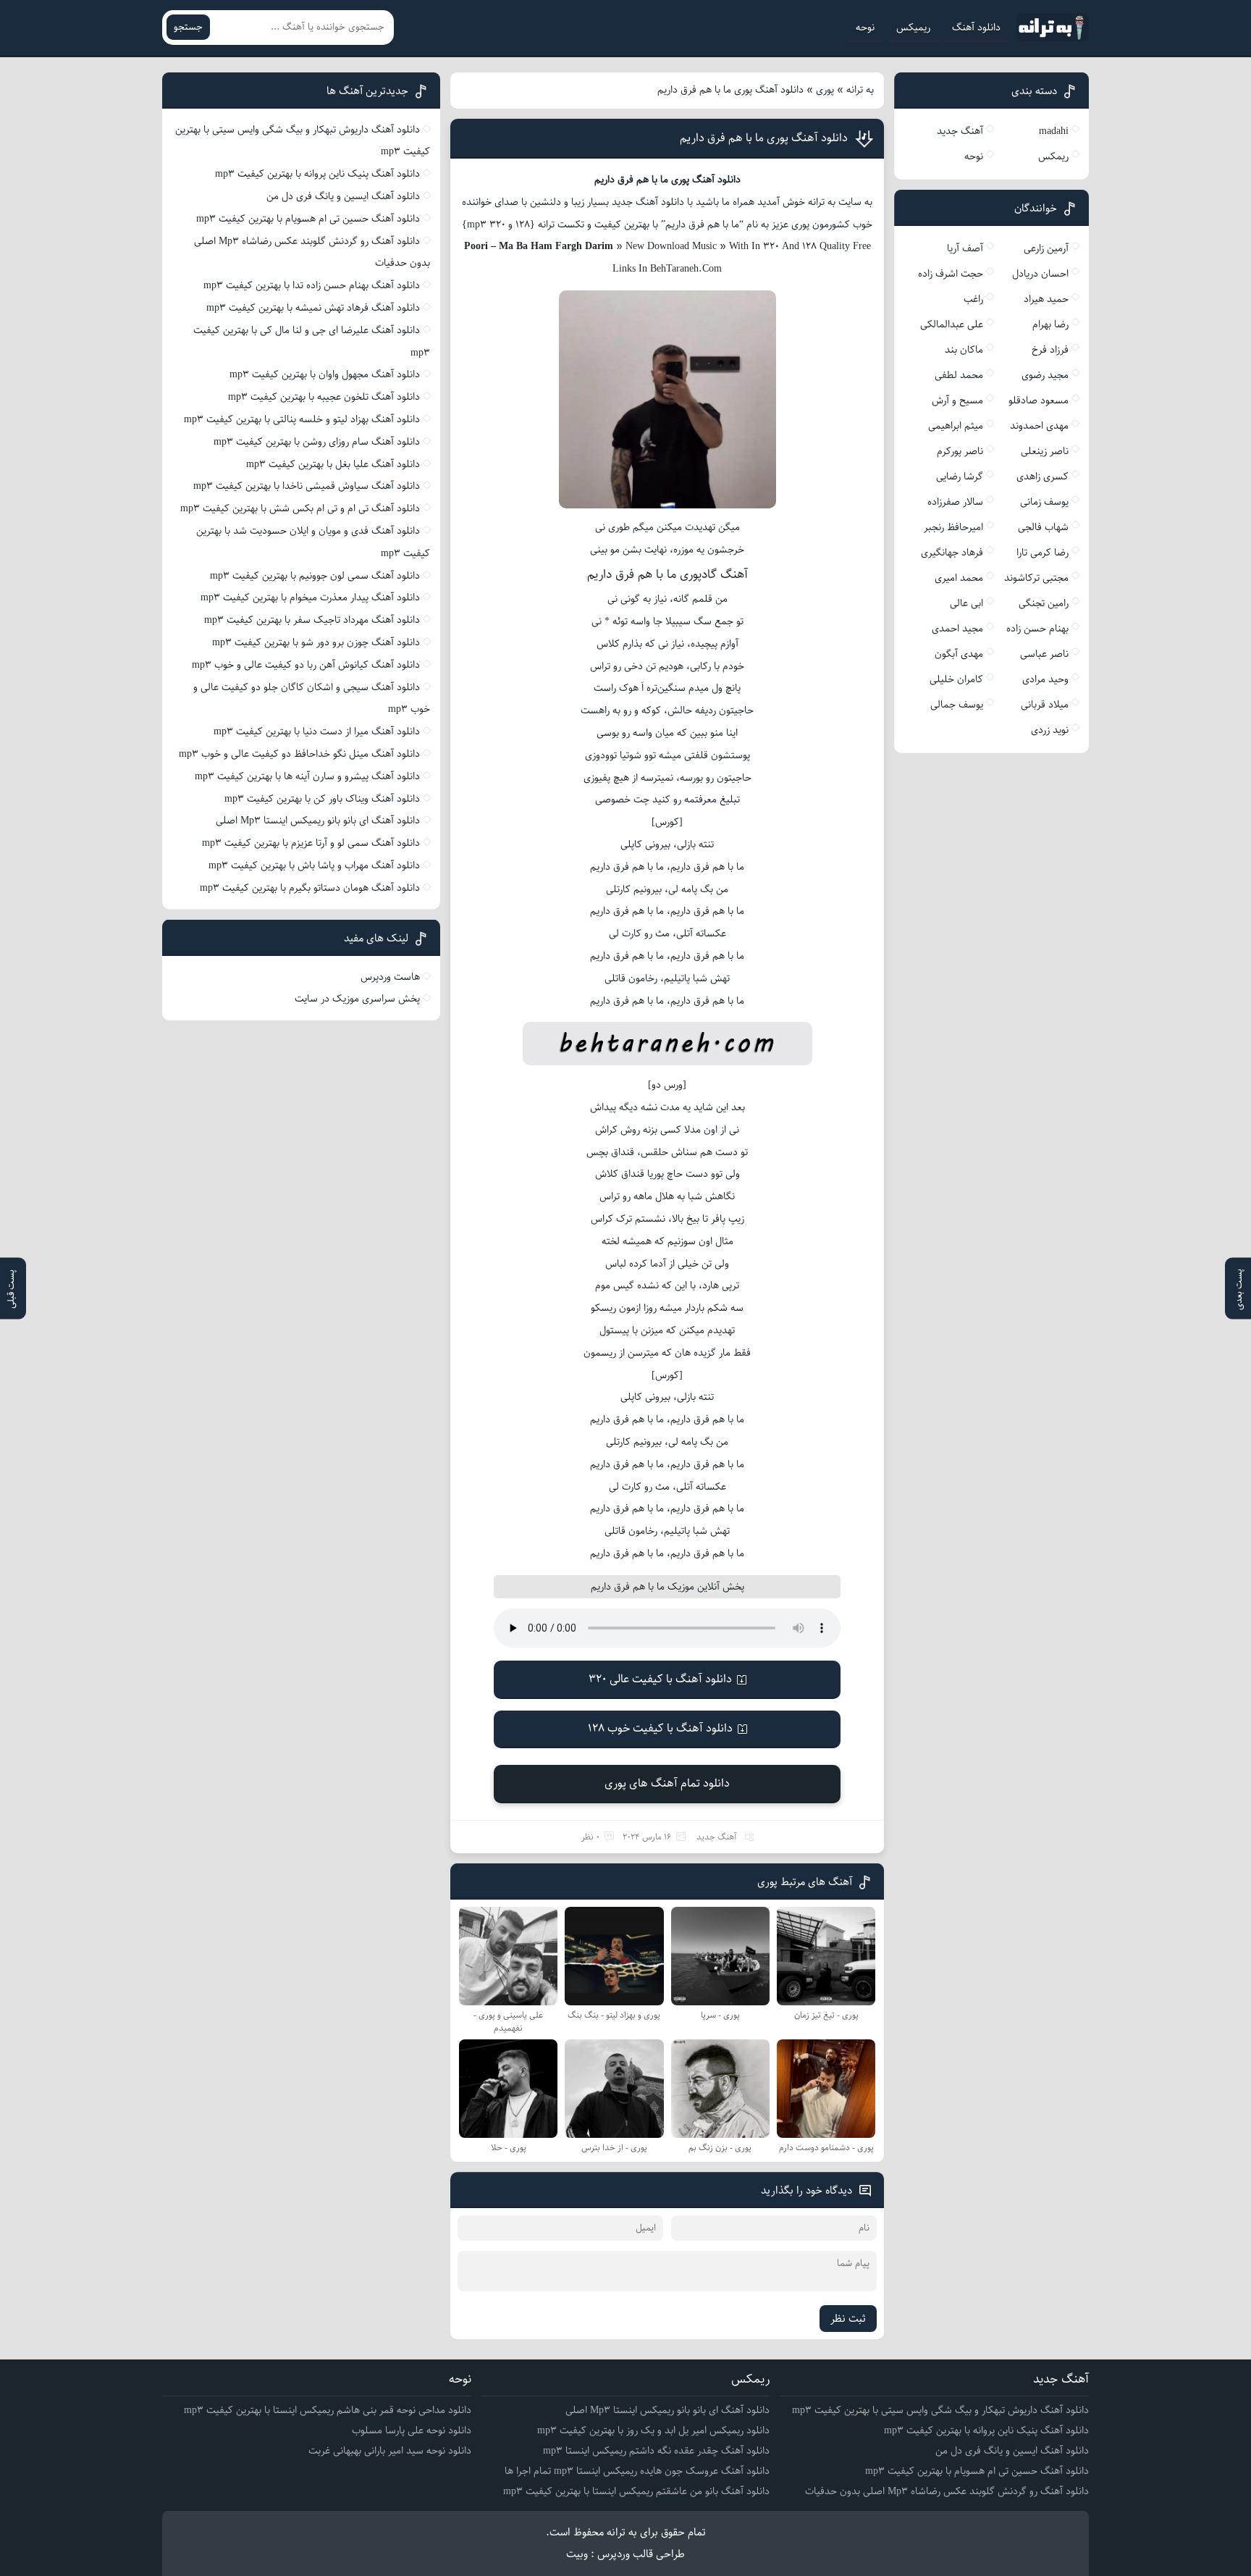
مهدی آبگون (959, 654)
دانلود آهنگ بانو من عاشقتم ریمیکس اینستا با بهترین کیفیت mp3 (636, 2491)
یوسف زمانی (1044, 502)
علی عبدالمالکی (952, 324)
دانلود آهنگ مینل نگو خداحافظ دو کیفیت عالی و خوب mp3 (299, 754)
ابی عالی (966, 603)
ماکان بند (964, 350)
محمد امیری (959, 578)
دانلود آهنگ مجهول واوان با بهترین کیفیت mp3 (325, 374)
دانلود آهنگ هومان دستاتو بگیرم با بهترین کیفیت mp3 (310, 888)
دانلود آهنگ (976, 28)
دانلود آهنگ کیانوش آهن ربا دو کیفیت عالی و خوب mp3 (306, 665)
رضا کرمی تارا (1042, 553)
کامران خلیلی (956, 679)
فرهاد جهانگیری (952, 553)
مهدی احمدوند (1039, 426)
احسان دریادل (1040, 274)
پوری (825, 90)
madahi (1054, 131)
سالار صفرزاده (955, 502)
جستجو (188, 27)
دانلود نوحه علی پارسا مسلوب (412, 2430)
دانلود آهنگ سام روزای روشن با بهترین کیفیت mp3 (317, 442)
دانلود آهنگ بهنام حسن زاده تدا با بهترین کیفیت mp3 (312, 285)
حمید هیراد (1046, 299)
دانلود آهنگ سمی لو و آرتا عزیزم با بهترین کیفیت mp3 (311, 843)
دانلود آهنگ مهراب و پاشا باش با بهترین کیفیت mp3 (314, 865)
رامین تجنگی (1044, 603)
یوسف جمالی (957, 705)
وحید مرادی (1045, 679)
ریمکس (1053, 156)
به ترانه (860, 90)
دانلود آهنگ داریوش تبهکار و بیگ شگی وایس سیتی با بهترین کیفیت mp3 (940, 2410)
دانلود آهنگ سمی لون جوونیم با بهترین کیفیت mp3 (315, 576)
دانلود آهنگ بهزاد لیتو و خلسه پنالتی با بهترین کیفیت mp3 (302, 419)
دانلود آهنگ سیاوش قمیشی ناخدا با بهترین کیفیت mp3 (307, 486)
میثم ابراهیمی (956, 426)
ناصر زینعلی (1045, 451)
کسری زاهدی (1042, 477)
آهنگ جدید (717, 1837)
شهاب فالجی (1043, 527)
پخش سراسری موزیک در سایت (357, 999)
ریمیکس (913, 28)
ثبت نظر (848, 2319)
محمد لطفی (959, 375)
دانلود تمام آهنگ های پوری (667, 1783)
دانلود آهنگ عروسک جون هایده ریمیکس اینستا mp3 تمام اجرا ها (637, 2471)
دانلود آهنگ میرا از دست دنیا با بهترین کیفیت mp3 (317, 731)
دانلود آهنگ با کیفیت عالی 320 (660, 1679)
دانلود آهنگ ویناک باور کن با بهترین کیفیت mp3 (322, 799)
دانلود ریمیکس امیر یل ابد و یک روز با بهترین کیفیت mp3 (653, 2430)
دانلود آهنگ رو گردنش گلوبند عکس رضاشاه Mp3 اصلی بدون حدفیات (947, 2491)
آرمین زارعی (1046, 248)
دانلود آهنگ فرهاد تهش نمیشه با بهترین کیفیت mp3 (313, 308)
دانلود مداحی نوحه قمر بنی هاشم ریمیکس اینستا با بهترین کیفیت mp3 (328, 2410)
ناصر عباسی (1044, 654)
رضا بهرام (1050, 324)
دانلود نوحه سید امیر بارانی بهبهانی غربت (390, 2451)
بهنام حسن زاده (1037, 629)
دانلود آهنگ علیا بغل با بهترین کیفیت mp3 (333, 464)
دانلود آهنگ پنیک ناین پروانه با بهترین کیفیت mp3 (317, 174)
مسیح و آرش (957, 400)
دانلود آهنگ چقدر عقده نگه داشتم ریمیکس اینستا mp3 (656, 2451)
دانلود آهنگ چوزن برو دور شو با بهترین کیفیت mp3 (316, 642)
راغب (973, 299)
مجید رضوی (1045, 375)
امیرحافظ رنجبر (953, 527)
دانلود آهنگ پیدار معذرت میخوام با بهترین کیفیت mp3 (310, 597)
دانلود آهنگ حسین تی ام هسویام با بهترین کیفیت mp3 (308, 219)
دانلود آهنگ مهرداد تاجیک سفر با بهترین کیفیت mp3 (312, 620)
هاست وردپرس (390, 977)
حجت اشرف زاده (951, 274)
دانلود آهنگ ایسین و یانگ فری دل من (343, 196)
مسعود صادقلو (1039, 400)
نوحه (865, 28)
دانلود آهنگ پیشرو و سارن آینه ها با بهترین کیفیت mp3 (307, 776)
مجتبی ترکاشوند (1036, 578)
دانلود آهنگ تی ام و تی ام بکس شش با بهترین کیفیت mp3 (300, 508)
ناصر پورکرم (960, 451)
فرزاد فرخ (1050, 350)
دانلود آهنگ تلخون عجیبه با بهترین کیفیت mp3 (324, 397)
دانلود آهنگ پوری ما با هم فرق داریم (764, 138)
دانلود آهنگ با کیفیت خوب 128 (660, 1728)
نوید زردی (1050, 730)
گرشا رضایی (960, 477)
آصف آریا (965, 248)
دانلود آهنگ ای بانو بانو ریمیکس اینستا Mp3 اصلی (318, 821)
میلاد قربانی (1045, 705)
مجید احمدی (957, 629)
